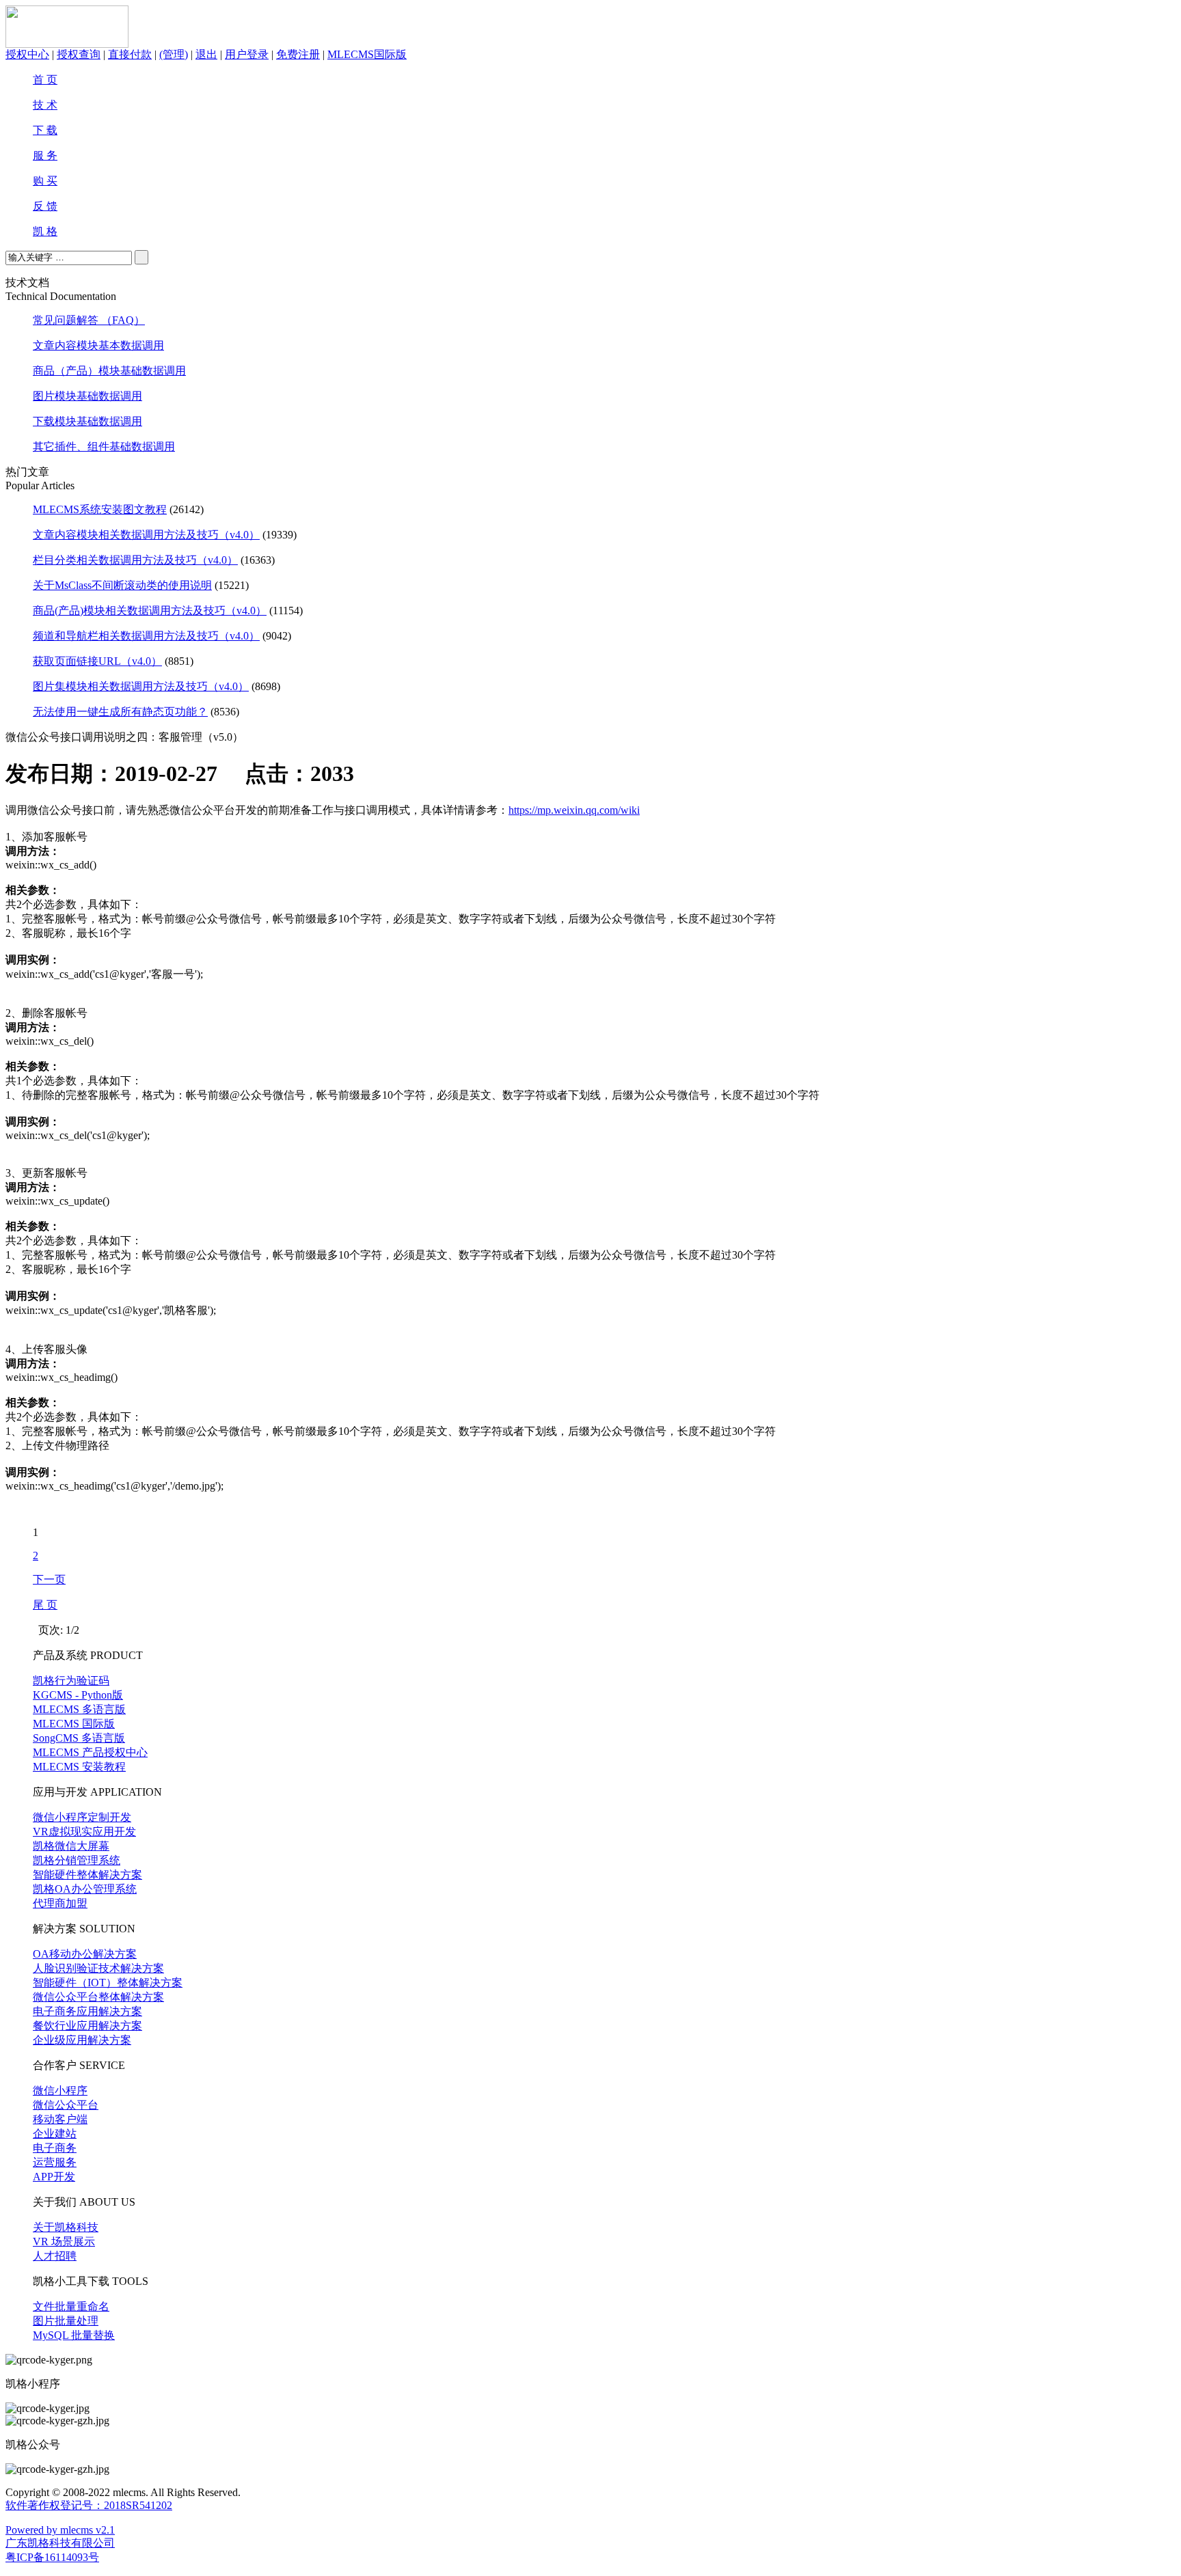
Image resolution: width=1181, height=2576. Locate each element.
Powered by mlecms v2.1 (60, 2530)
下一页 (49, 1579)
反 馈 (45, 206)
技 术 (45, 105)
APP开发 (54, 2177)
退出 (206, 54)
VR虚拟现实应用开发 (84, 1832)
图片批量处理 (66, 2321)
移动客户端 (60, 2119)
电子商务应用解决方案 (87, 2011)
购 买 (45, 181)
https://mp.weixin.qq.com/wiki (574, 810)
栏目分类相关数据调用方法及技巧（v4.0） (135, 560)
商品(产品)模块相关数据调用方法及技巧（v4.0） (150, 611)
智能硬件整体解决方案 (87, 1875)
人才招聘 (55, 2256)
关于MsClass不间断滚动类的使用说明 (122, 585)
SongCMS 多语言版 (79, 1738)
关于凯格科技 (66, 2227)
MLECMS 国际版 (74, 1724)
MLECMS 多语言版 (79, 1709)
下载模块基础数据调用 (87, 421)
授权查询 (79, 54)
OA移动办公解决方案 (85, 1954)
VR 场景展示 (64, 2242)
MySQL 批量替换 (74, 2335)
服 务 (45, 155)
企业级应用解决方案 (82, 2040)
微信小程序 (60, 2091)
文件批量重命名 (71, 2306)
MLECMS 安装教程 (79, 1767)
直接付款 (130, 54)
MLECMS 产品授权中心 (90, 1752)
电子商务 (55, 2148)
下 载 (45, 130)
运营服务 (55, 2162)
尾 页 (45, 1605)
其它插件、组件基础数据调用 (104, 447)
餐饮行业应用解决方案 (87, 2026)
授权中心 (27, 54)
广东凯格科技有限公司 (60, 2543)
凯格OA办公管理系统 (85, 1889)
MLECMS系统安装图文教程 (100, 509)
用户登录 (247, 54)
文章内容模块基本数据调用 (98, 345)
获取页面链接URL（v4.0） (97, 661)
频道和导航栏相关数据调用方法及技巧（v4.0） (146, 636)
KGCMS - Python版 (78, 1695)
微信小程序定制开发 (82, 1817)
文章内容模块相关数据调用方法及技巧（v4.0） (146, 535)
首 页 (45, 80)
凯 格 (45, 231)
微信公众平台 (66, 2105)
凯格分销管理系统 (77, 1860)
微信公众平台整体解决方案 (98, 1997)
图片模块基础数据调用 (87, 396)
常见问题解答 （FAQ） (89, 320)
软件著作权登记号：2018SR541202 (89, 2505)
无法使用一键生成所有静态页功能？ (120, 712)
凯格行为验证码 (71, 1681)
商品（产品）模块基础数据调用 (109, 371)
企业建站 (55, 2134)
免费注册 (298, 54)
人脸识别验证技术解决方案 (98, 1968)
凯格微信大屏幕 (71, 1846)
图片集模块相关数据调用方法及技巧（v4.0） (141, 686)
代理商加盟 (60, 1903)
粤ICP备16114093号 (52, 2557)
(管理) (174, 54)
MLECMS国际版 (367, 54)
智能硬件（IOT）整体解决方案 (108, 1983)
